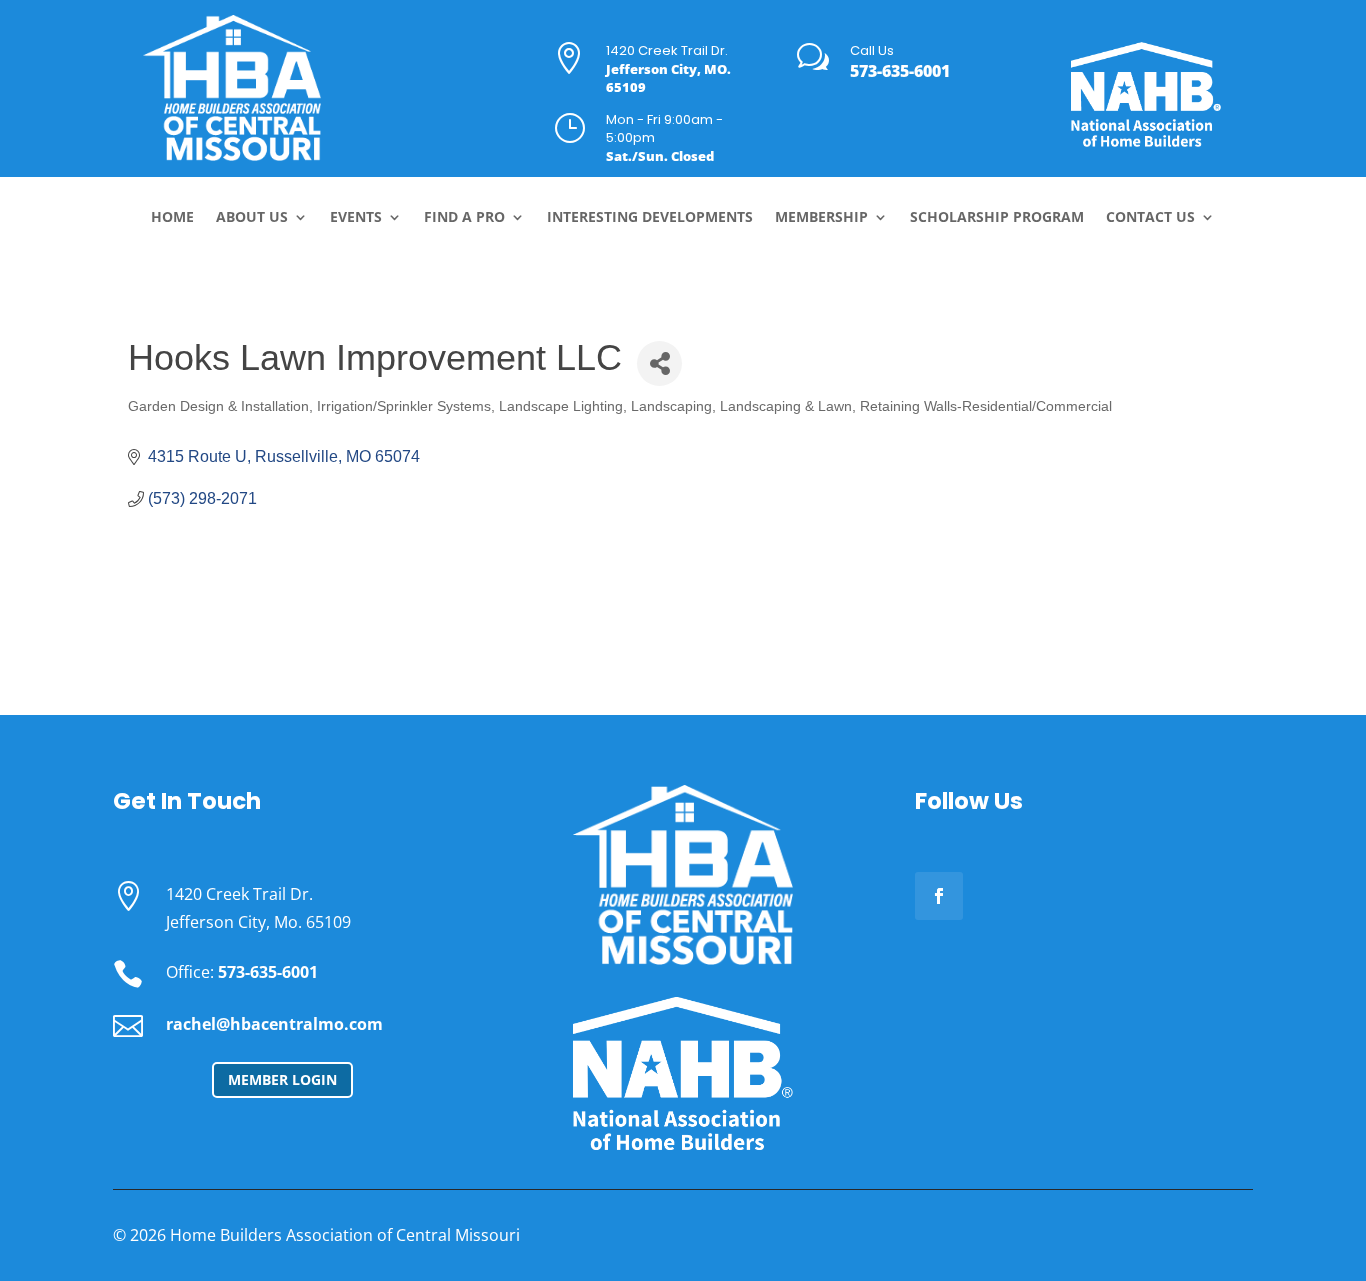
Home (172, 218)
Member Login (282, 1079)
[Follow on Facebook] (939, 896)
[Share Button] (659, 363)
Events (356, 218)
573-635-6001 (900, 71)
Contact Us (1150, 218)
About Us (252, 218)
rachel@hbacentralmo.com (274, 1024)
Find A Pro (464, 218)
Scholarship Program (997, 218)
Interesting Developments (650, 218)
